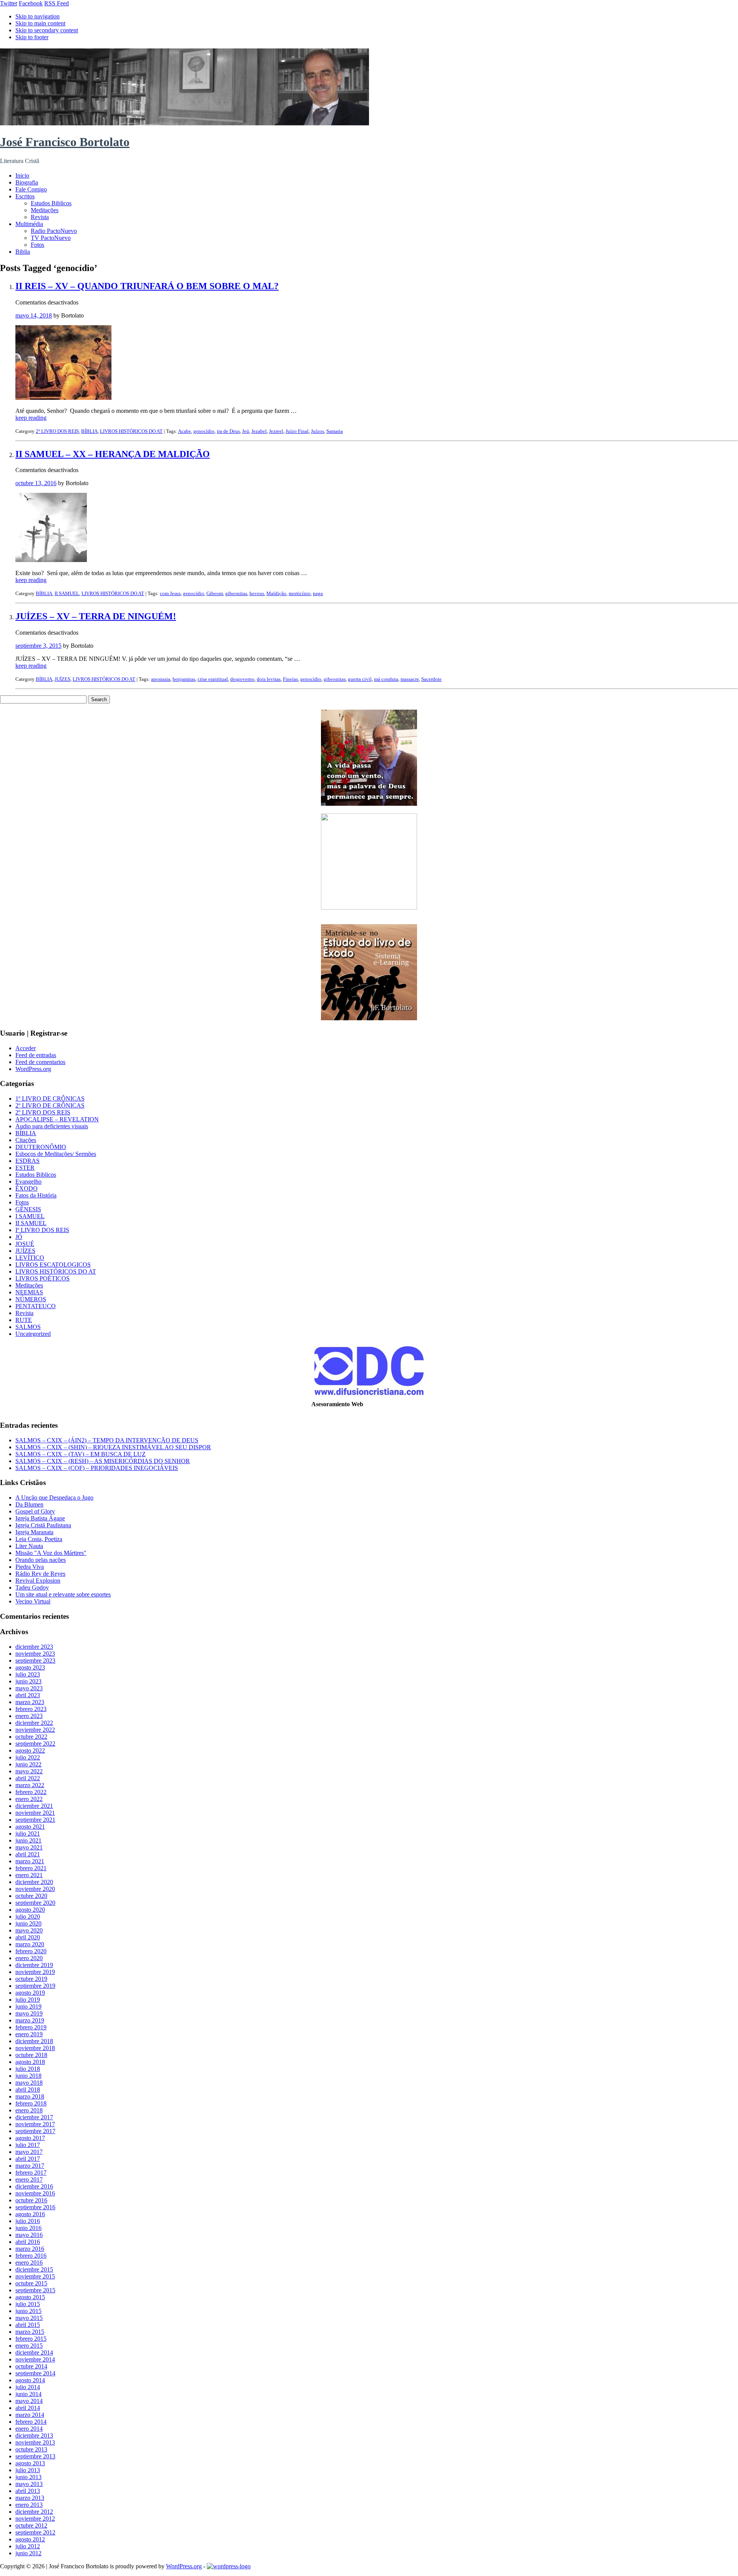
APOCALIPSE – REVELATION (57, 1119)
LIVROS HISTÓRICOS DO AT (131, 431)
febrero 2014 (31, 2422)
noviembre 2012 (35, 2519)
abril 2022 (28, 1778)
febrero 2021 (31, 1868)
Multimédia (29, 224)
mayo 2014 (29, 2401)
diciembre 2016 (34, 2186)
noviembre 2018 (35, 2048)
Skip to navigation (37, 16)
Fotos (37, 245)
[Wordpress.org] (229, 2566)
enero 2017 (29, 2179)
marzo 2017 (30, 2166)
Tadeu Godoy (32, 1587)
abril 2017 (28, 2159)
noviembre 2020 (35, 1889)
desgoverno (242, 679)
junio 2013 (28, 2477)
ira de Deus (228, 431)
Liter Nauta (29, 1546)
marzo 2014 (30, 2415)
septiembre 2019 (35, 1986)
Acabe (184, 431)
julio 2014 (28, 2387)
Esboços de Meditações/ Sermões (56, 1154)
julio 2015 (28, 2304)
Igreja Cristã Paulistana (43, 1525)
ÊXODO (27, 1188)
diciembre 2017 (34, 2117)
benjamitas (184, 679)
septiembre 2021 (35, 1820)
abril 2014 (28, 2408)
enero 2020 (29, 1958)
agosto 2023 (30, 1667)
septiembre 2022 (35, 1744)
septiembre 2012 (35, 2532)
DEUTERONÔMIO (41, 1147)
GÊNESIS (28, 1209)
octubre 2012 (31, 2525)
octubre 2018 (31, 2055)
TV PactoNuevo (51, 238)
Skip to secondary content (47, 30)
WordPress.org (33, 1069)
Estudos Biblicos (51, 203)
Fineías (290, 679)
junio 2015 (28, 2311)
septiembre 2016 (35, 2207)
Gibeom (215, 593)
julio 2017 (28, 2145)
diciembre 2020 (34, 1882)
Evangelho (28, 1182)
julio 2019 (28, 2000)
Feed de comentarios (40, 1062)
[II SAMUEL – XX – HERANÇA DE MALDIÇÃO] (51, 560)
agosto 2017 (30, 2138)
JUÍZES (62, 679)
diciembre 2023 (34, 1647)
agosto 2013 (30, 2463)
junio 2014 (28, 2394)
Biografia (27, 182)
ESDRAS (27, 1161)
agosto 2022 (30, 1750)
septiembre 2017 (35, 2131)
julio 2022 (28, 1757)
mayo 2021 (29, 1847)
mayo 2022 (29, 1771)
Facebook (31, 3)
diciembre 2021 (34, 1806)
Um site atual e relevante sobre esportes (63, 1594)
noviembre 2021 (35, 1813)
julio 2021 (28, 1833)
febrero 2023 (31, 1709)
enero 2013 (29, 2505)
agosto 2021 (30, 1827)
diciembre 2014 (34, 2352)
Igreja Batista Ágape (40, 1518)
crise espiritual (213, 679)
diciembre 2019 (34, 1965)
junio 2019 (28, 2006)
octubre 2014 (31, 2366)
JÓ (19, 1237)
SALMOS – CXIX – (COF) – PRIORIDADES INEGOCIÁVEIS (97, 1468)
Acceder (26, 1048)
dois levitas (269, 679)
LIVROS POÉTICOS (42, 1278)
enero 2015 (29, 2346)
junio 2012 (28, 2553)
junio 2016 (28, 2228)
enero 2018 (29, 2110)
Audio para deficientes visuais (52, 1126)
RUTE (24, 1320)
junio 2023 (28, 1681)
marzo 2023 (30, 1702)
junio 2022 (28, 1764)
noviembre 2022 (35, 1730)
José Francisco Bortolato (65, 142)
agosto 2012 (30, 2539)
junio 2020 (28, 1923)
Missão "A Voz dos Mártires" (51, 1553)
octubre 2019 (31, 1979)
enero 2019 (29, 2034)
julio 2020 (28, 1917)
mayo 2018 (29, 2083)
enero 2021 (29, 1875)
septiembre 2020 (35, 1903)
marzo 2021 (30, 1861)
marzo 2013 (30, 2498)
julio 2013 (28, 2470)
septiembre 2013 (35, 2456)
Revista (40, 217)
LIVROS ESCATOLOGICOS (53, 1265)
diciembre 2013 (34, 2435)
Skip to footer (32, 37)
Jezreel (276, 431)
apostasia (161, 679)
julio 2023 (28, 1674)
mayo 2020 (29, 1930)
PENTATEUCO (36, 1306)
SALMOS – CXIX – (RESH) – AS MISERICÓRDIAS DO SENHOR (103, 1461)
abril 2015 (28, 2325)
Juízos (317, 431)
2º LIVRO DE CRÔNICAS (50, 1105)
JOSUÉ (25, 1244)
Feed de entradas (36, 1055)
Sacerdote (431, 679)
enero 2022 (29, 1799)
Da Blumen (29, 1504)
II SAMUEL (67, 593)
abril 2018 (28, 2090)
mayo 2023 (29, 1688)
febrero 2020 (31, 1951)
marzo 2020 (30, 1944)
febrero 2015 (31, 2339)
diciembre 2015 (34, 2269)
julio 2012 (28, 2546)
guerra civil (360, 679)
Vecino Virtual (33, 1601)
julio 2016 (28, 2221)
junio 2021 (28, 1840)
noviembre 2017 (35, 2124)
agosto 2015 (30, 2297)
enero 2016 (29, 2263)
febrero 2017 (31, 2173)
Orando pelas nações (41, 1560)
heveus (257, 593)
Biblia (23, 252)
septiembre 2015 (35, 2290)
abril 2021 (28, 1854)
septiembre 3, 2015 (38, 646)
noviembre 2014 (35, 2359)
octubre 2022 (31, 1737)
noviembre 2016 (35, 2193)
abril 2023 (28, 1695)
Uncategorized (33, 1334)
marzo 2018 (30, 2096)
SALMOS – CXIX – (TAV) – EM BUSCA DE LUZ (81, 1454)
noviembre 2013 (35, 2442)
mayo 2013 (29, 2484)
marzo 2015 (30, 2332)
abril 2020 (28, 1937)
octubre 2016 (31, 2200)
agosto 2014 (30, 2380)
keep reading (31, 418)
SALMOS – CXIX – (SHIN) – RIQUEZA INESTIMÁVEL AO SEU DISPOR (113, 1447)
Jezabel (259, 431)
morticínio (300, 593)
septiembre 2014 (35, 2373)
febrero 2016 (31, 2256)
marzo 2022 (30, 1785)
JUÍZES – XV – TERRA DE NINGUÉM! (96, 616)
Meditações (45, 210)
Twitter (9, 3)
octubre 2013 (31, 2449)
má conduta (386, 679)
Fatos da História (36, 1195)
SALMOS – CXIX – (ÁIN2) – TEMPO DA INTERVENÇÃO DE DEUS (107, 1440)
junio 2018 (28, 2076)
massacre (410, 679)
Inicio (22, 175)
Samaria (335, 431)
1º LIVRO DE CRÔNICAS (50, 1098)
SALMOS (28, 1327)
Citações (26, 1140)
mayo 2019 (29, 2013)
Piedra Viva (30, 1567)
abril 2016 (28, 2242)
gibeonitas (236, 593)
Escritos (25, 196)
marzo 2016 (30, 2249)
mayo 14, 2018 (34, 315)
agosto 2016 (30, 2214)
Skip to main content (40, 23)
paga (318, 593)
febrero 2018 (31, 2103)
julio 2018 (28, 2069)
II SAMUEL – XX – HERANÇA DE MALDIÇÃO (113, 454)
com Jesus (170, 593)
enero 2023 (29, 1716)
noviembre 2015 (35, 2276)
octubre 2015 (31, 2283)
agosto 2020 (30, 1910)
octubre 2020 (31, 1896)
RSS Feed (57, 3)
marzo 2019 (30, 2020)
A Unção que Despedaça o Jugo (54, 1498)
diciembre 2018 (34, 2041)
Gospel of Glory (35, 1511)
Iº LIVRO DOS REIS (42, 1230)
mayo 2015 (29, 2318)
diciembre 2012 (34, 2512)
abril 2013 (28, 2491)
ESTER (25, 1168)
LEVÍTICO (30, 1258)
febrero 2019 (31, 2027)
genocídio (204, 431)
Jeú (246, 431)
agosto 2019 (30, 1993)
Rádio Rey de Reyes (40, 1574)
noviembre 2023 (35, 1654)
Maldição (276, 593)
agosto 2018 (30, 2062)
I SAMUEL (30, 1216)
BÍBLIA (89, 431)
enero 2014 (29, 2429)
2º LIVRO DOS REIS (57, 431)
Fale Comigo (31, 189)
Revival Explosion (38, 1581)
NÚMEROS (31, 1299)
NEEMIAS (29, 1292)
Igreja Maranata (34, 1532)
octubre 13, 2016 (36, 483)
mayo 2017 (29, 2152)
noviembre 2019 (35, 1972)
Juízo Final (297, 431)
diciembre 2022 (34, 1723)
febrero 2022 (31, 1792)
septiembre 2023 (35, 1661)
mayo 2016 (29, 2235)
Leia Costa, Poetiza (39, 1539)
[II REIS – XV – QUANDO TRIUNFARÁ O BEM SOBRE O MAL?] (63, 398)
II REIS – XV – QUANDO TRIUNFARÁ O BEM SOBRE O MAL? (147, 286)
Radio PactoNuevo (54, 231)
